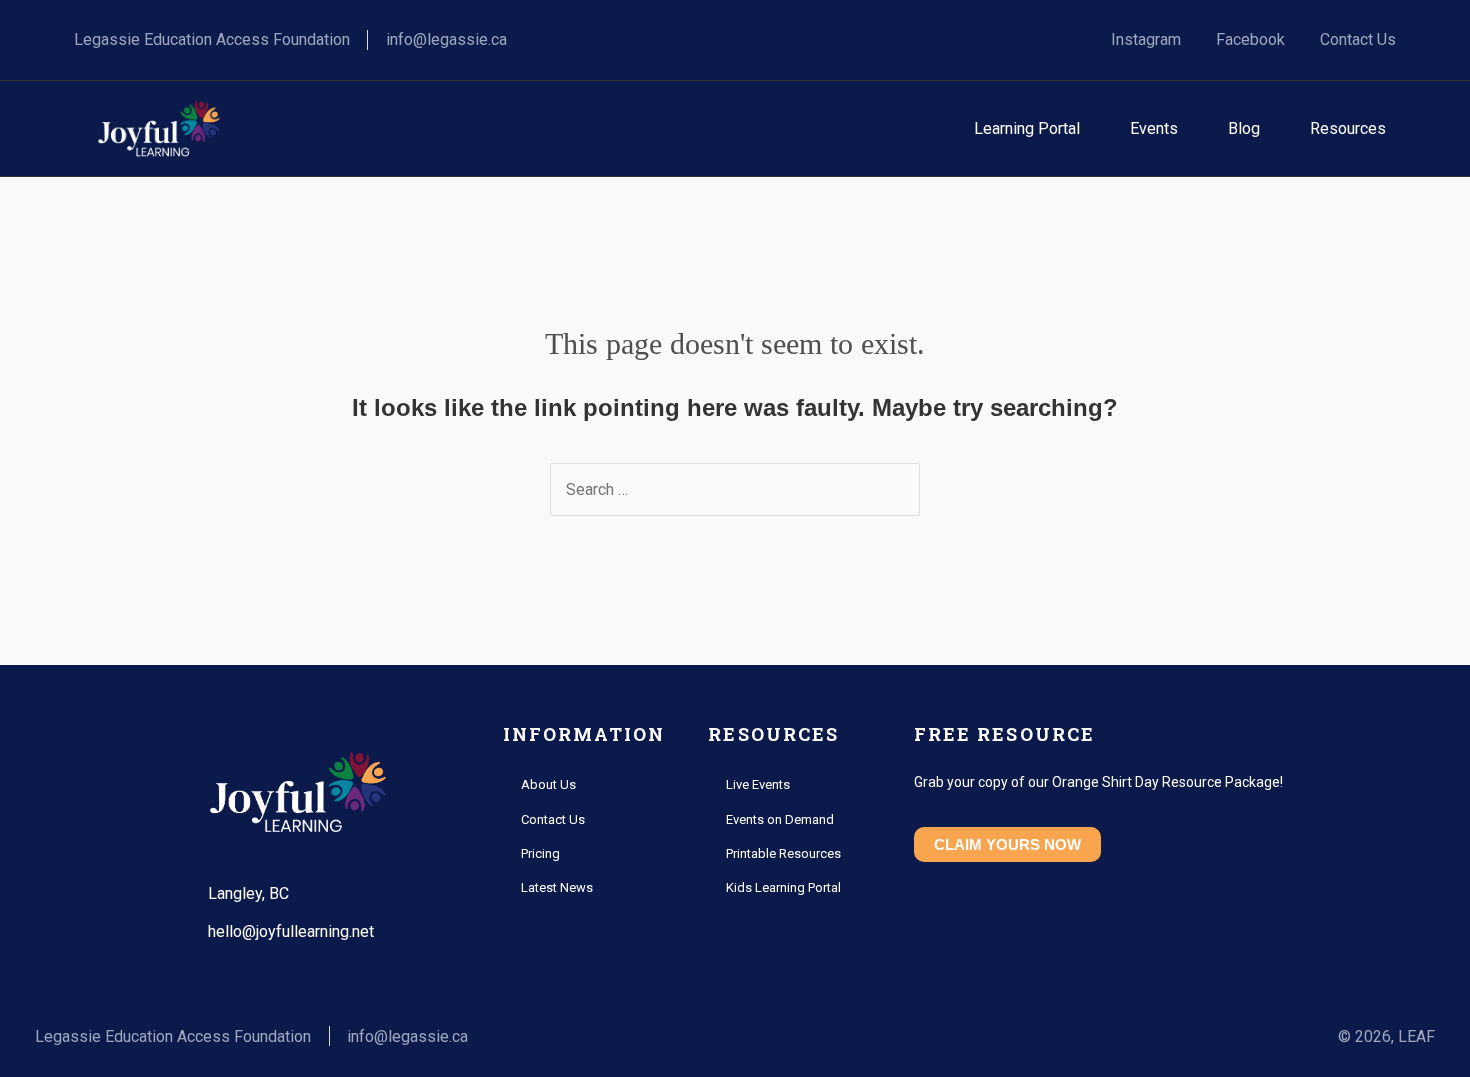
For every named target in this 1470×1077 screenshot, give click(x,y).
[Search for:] (735, 489)
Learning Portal (1027, 128)
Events (1154, 128)
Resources (1348, 128)
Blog (1244, 128)
